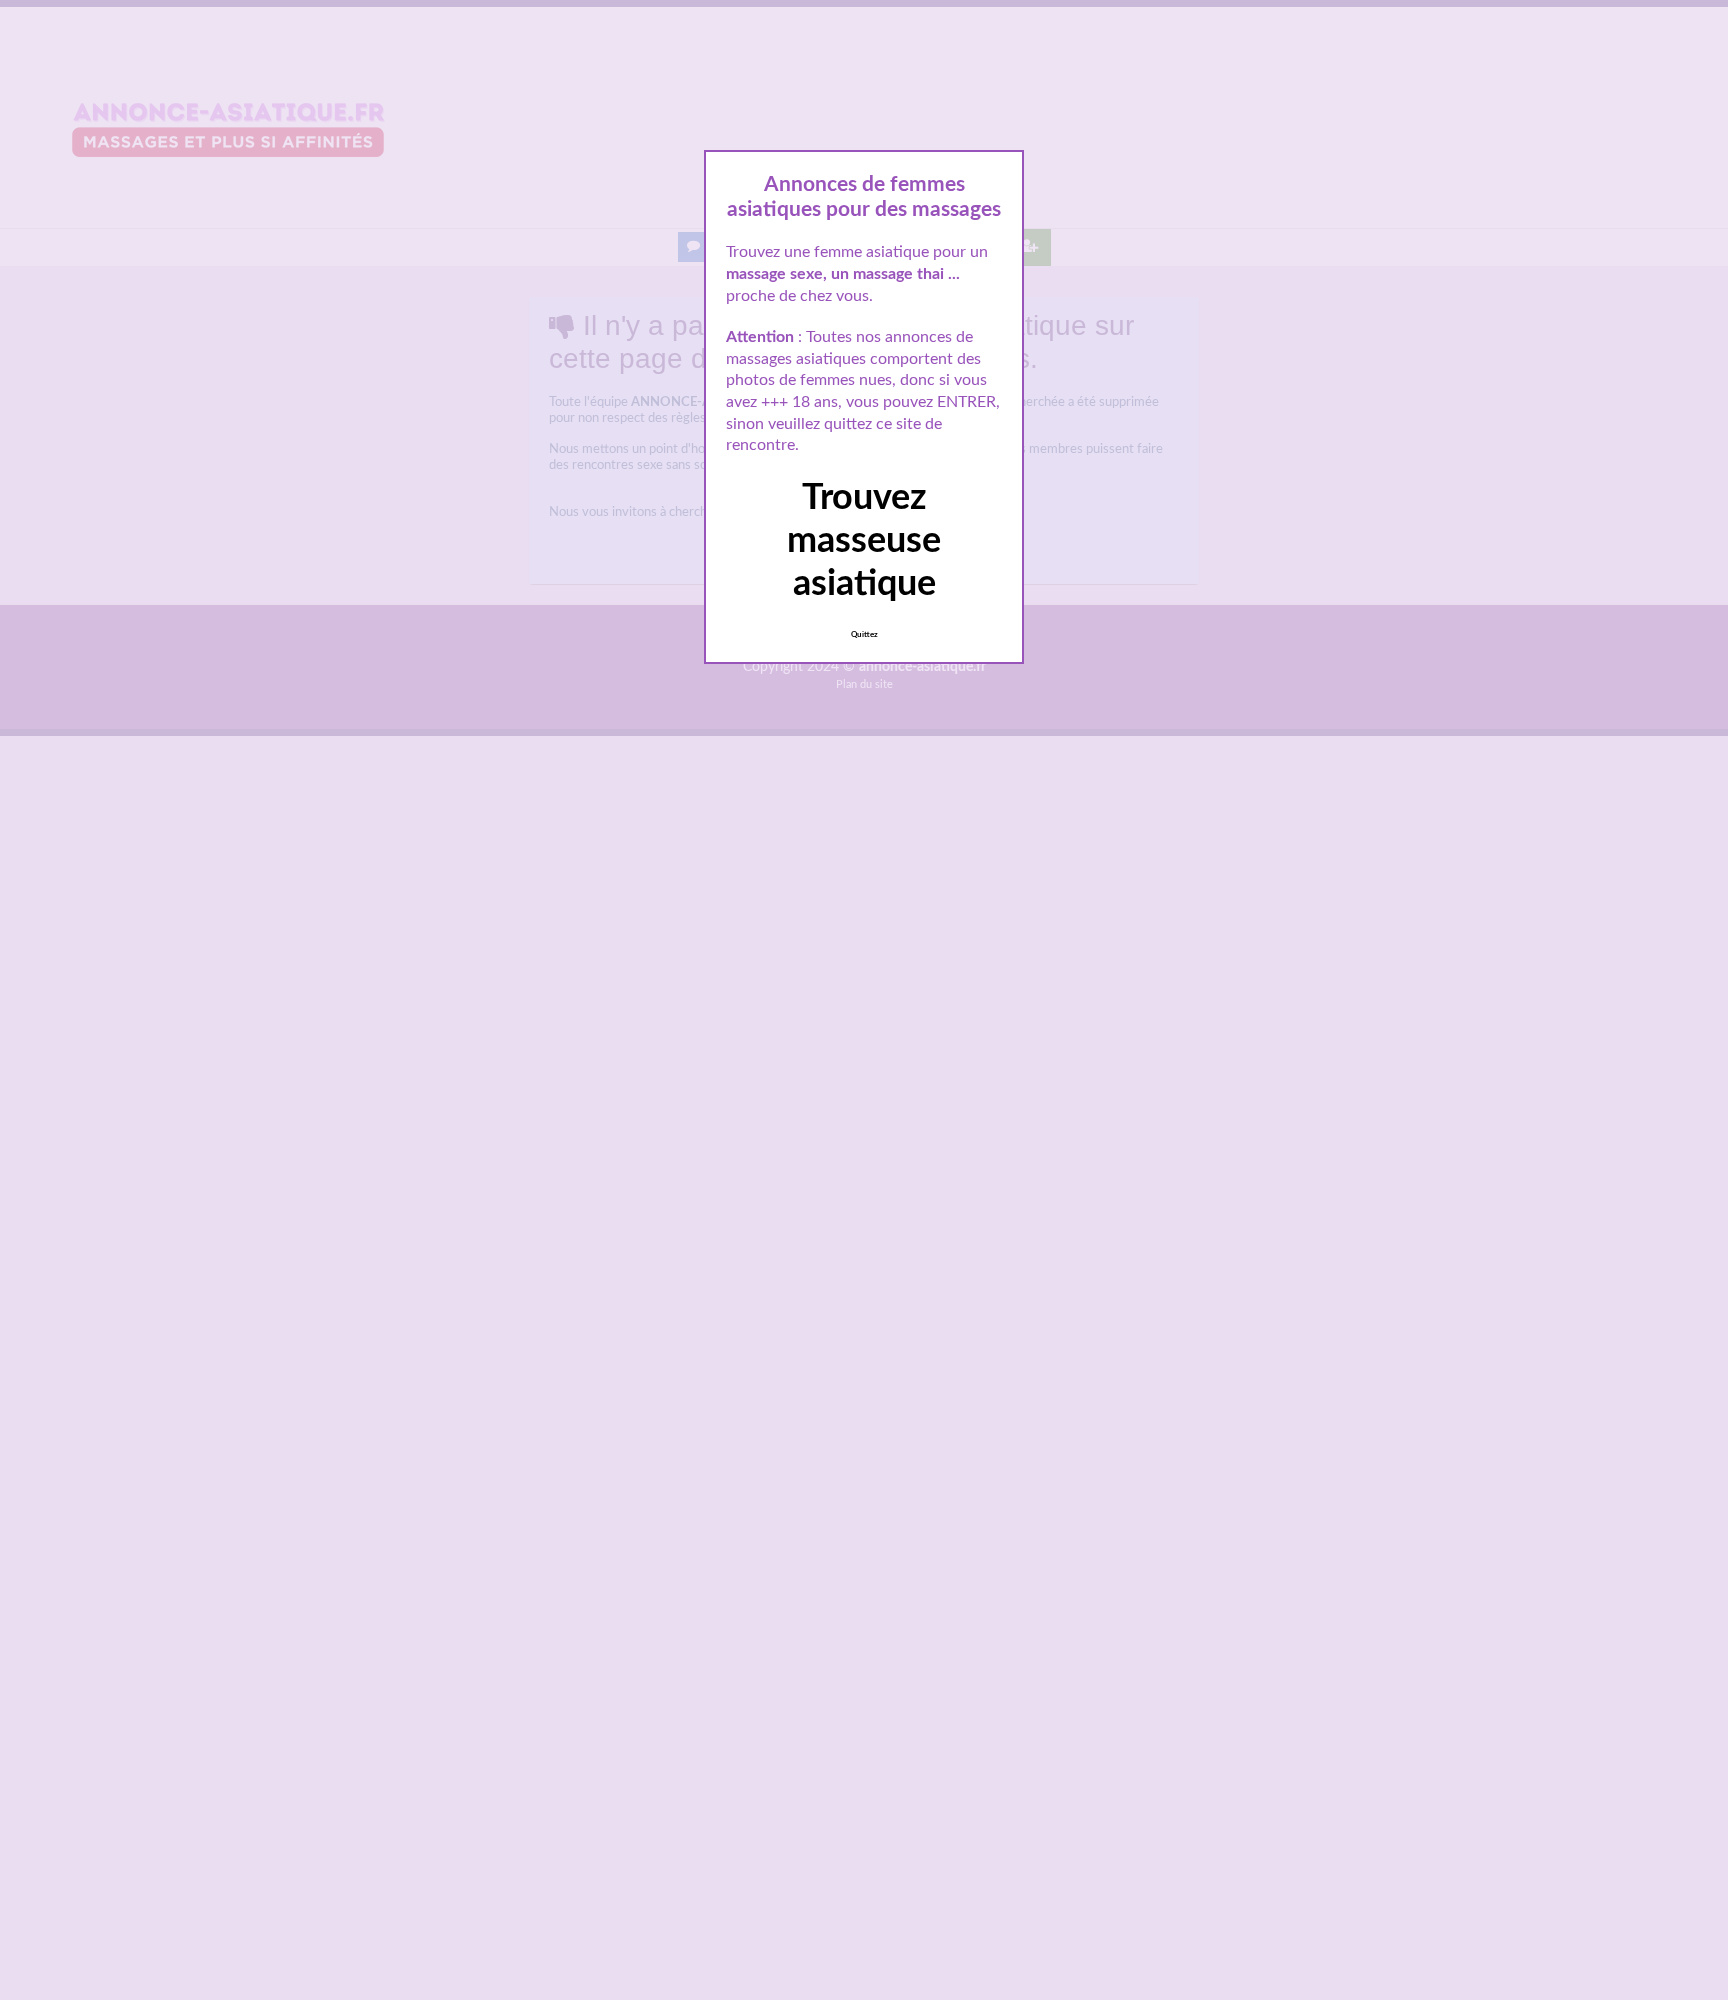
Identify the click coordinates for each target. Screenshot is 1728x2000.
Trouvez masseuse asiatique (864, 541)
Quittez (864, 635)
